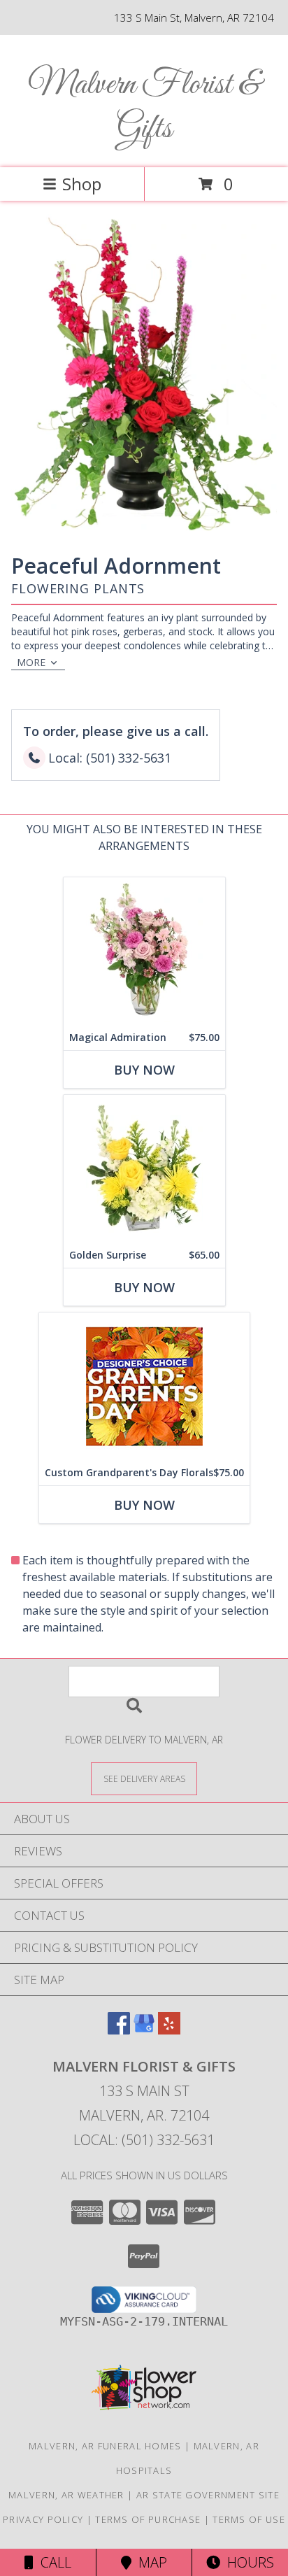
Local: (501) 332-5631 (144, 2140)
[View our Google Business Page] (144, 2030)
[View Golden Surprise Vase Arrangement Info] (144, 1169)
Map (149, 2562)
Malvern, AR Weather (66, 2495)
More (31, 662)
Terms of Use (249, 2519)
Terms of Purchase (148, 2519)
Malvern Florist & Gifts (144, 107)
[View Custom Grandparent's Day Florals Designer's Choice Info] (144, 1386)
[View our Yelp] (169, 2030)
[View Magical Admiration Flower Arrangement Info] (144, 951)
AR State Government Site (208, 2495)
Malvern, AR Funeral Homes (105, 2446)
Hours (247, 2562)
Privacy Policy (43, 2519)
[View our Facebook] (119, 2030)
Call (52, 2562)
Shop (82, 184)
